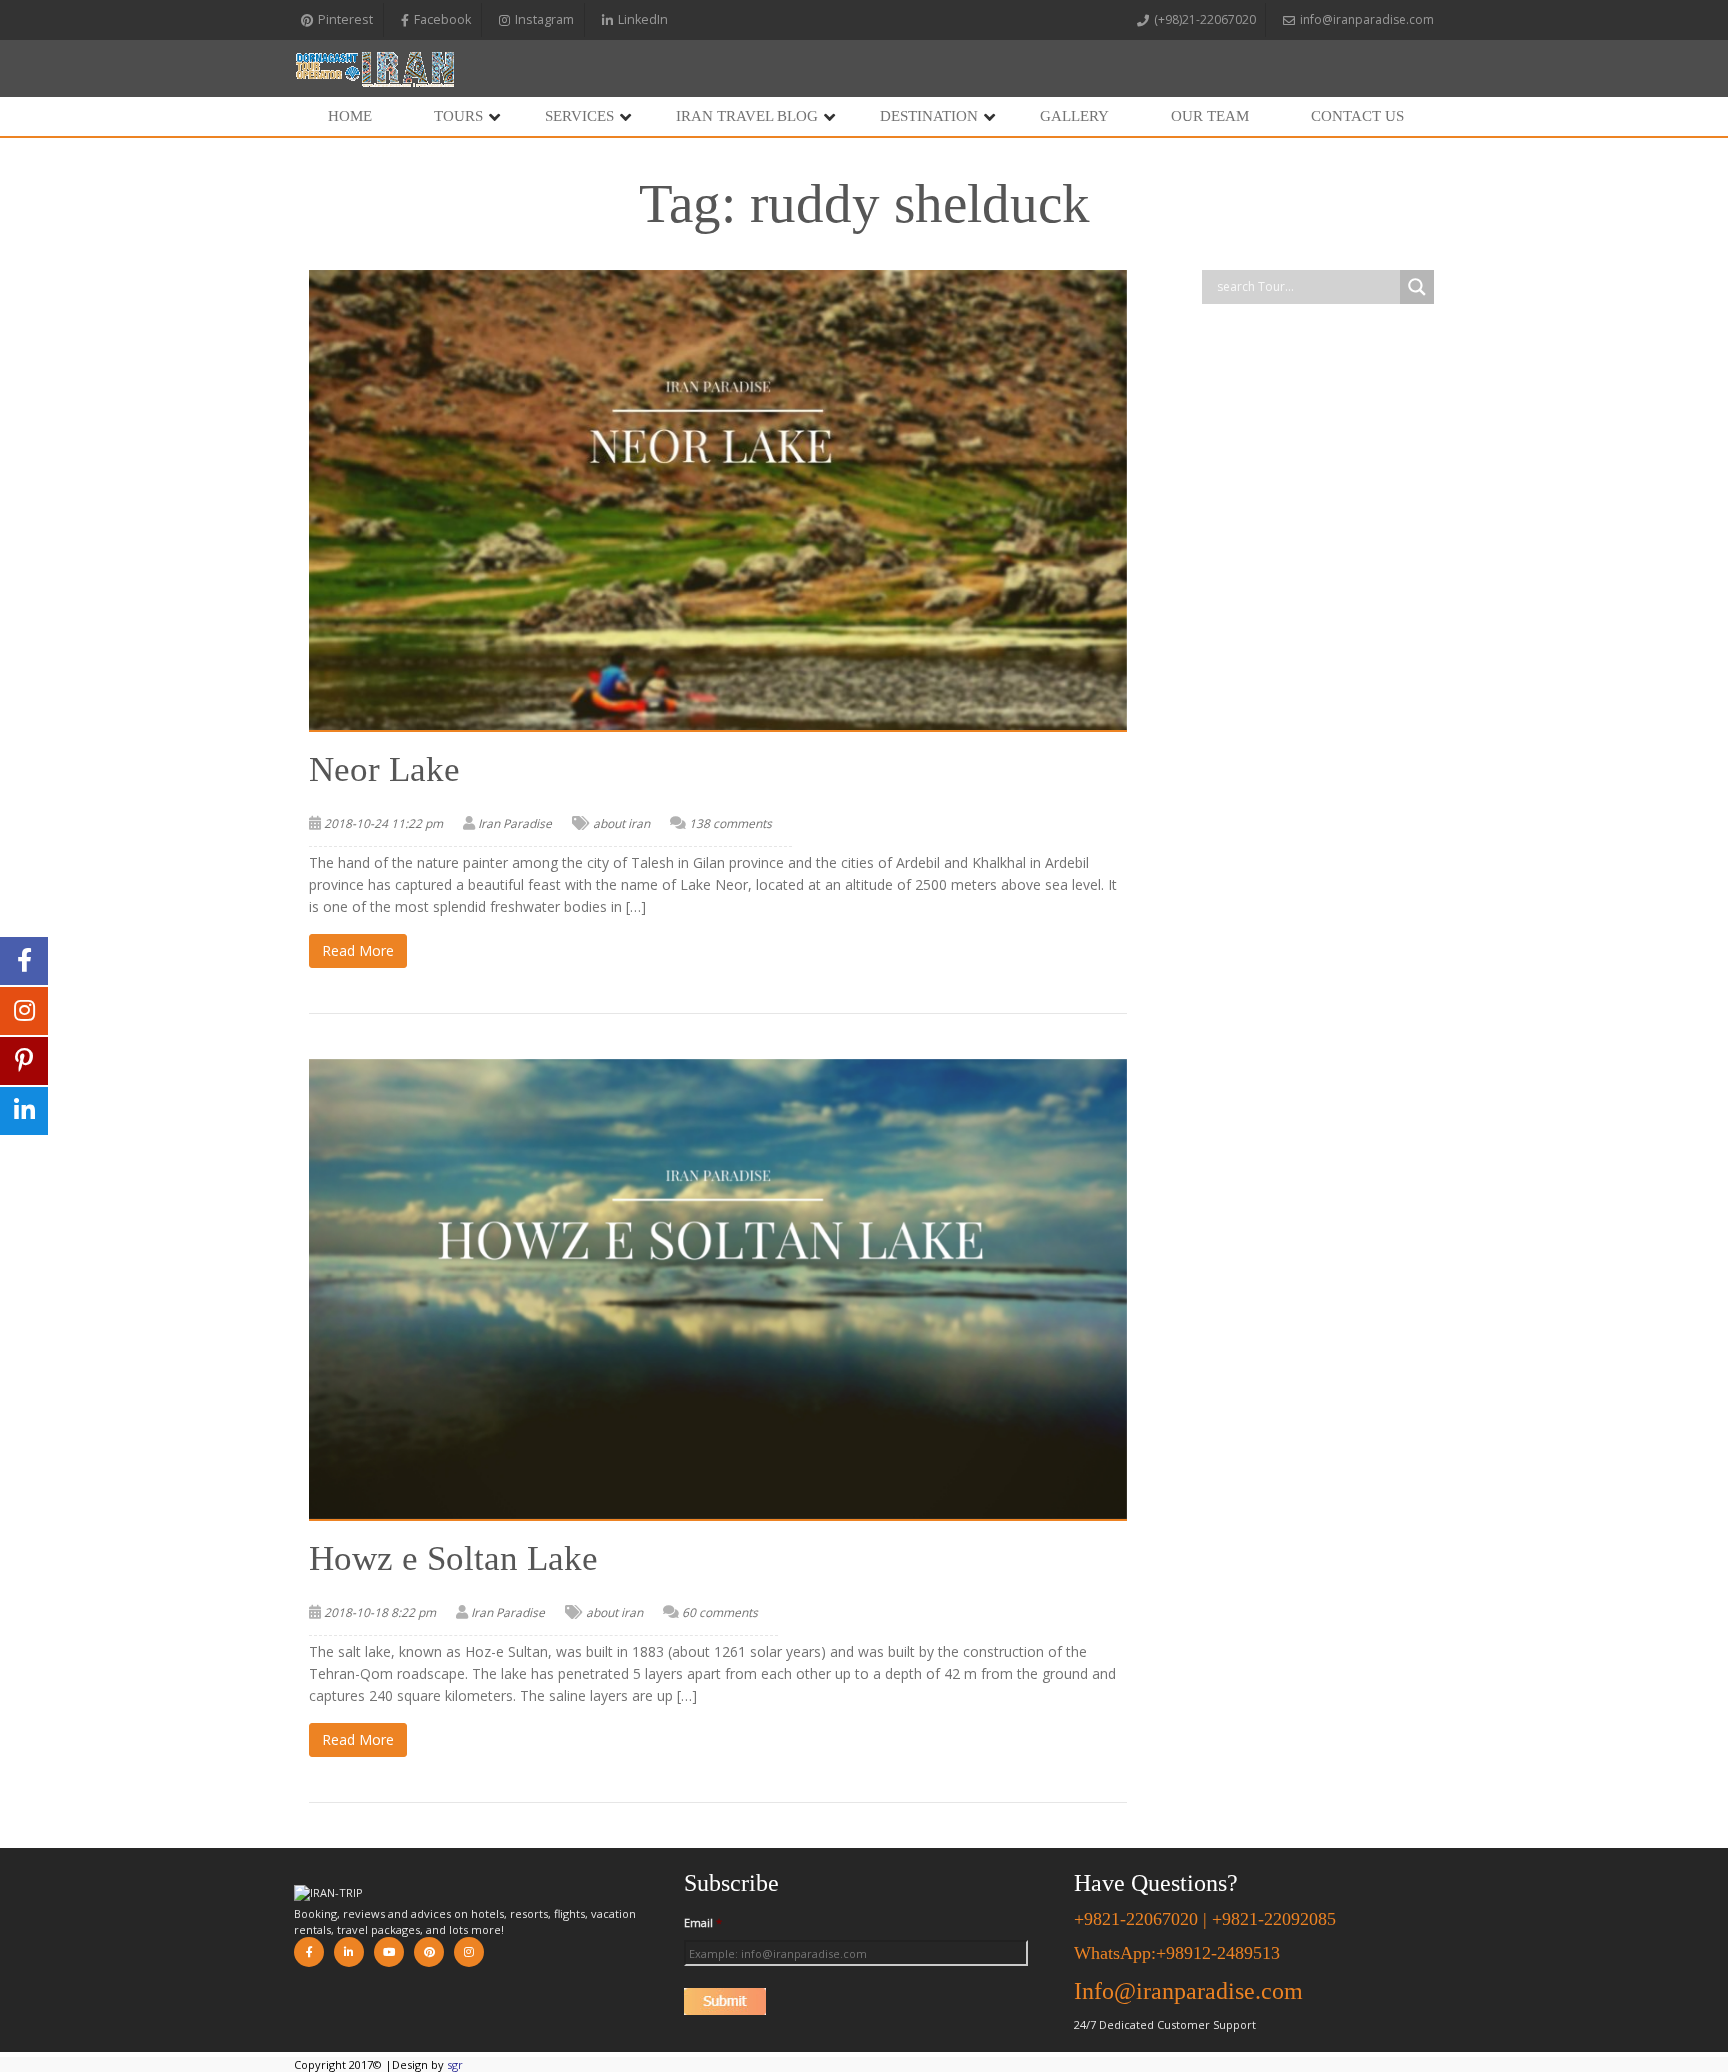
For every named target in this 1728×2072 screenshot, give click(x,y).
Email (703, 1923)
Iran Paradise (515, 823)
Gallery (1074, 116)
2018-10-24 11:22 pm (383, 823)
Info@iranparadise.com (1188, 1991)
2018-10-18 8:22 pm (380, 1612)
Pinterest (345, 19)
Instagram (544, 19)
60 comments (720, 1612)
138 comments (730, 823)
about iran (621, 823)
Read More (358, 950)
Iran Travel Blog (747, 116)
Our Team (1210, 116)
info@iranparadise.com (1367, 19)
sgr (455, 2064)
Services (579, 116)
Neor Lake (384, 769)
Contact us (1357, 116)
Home (350, 116)
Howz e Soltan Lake (453, 1558)
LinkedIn (643, 19)
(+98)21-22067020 (1205, 19)
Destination (929, 116)
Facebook (442, 19)
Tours (458, 116)
